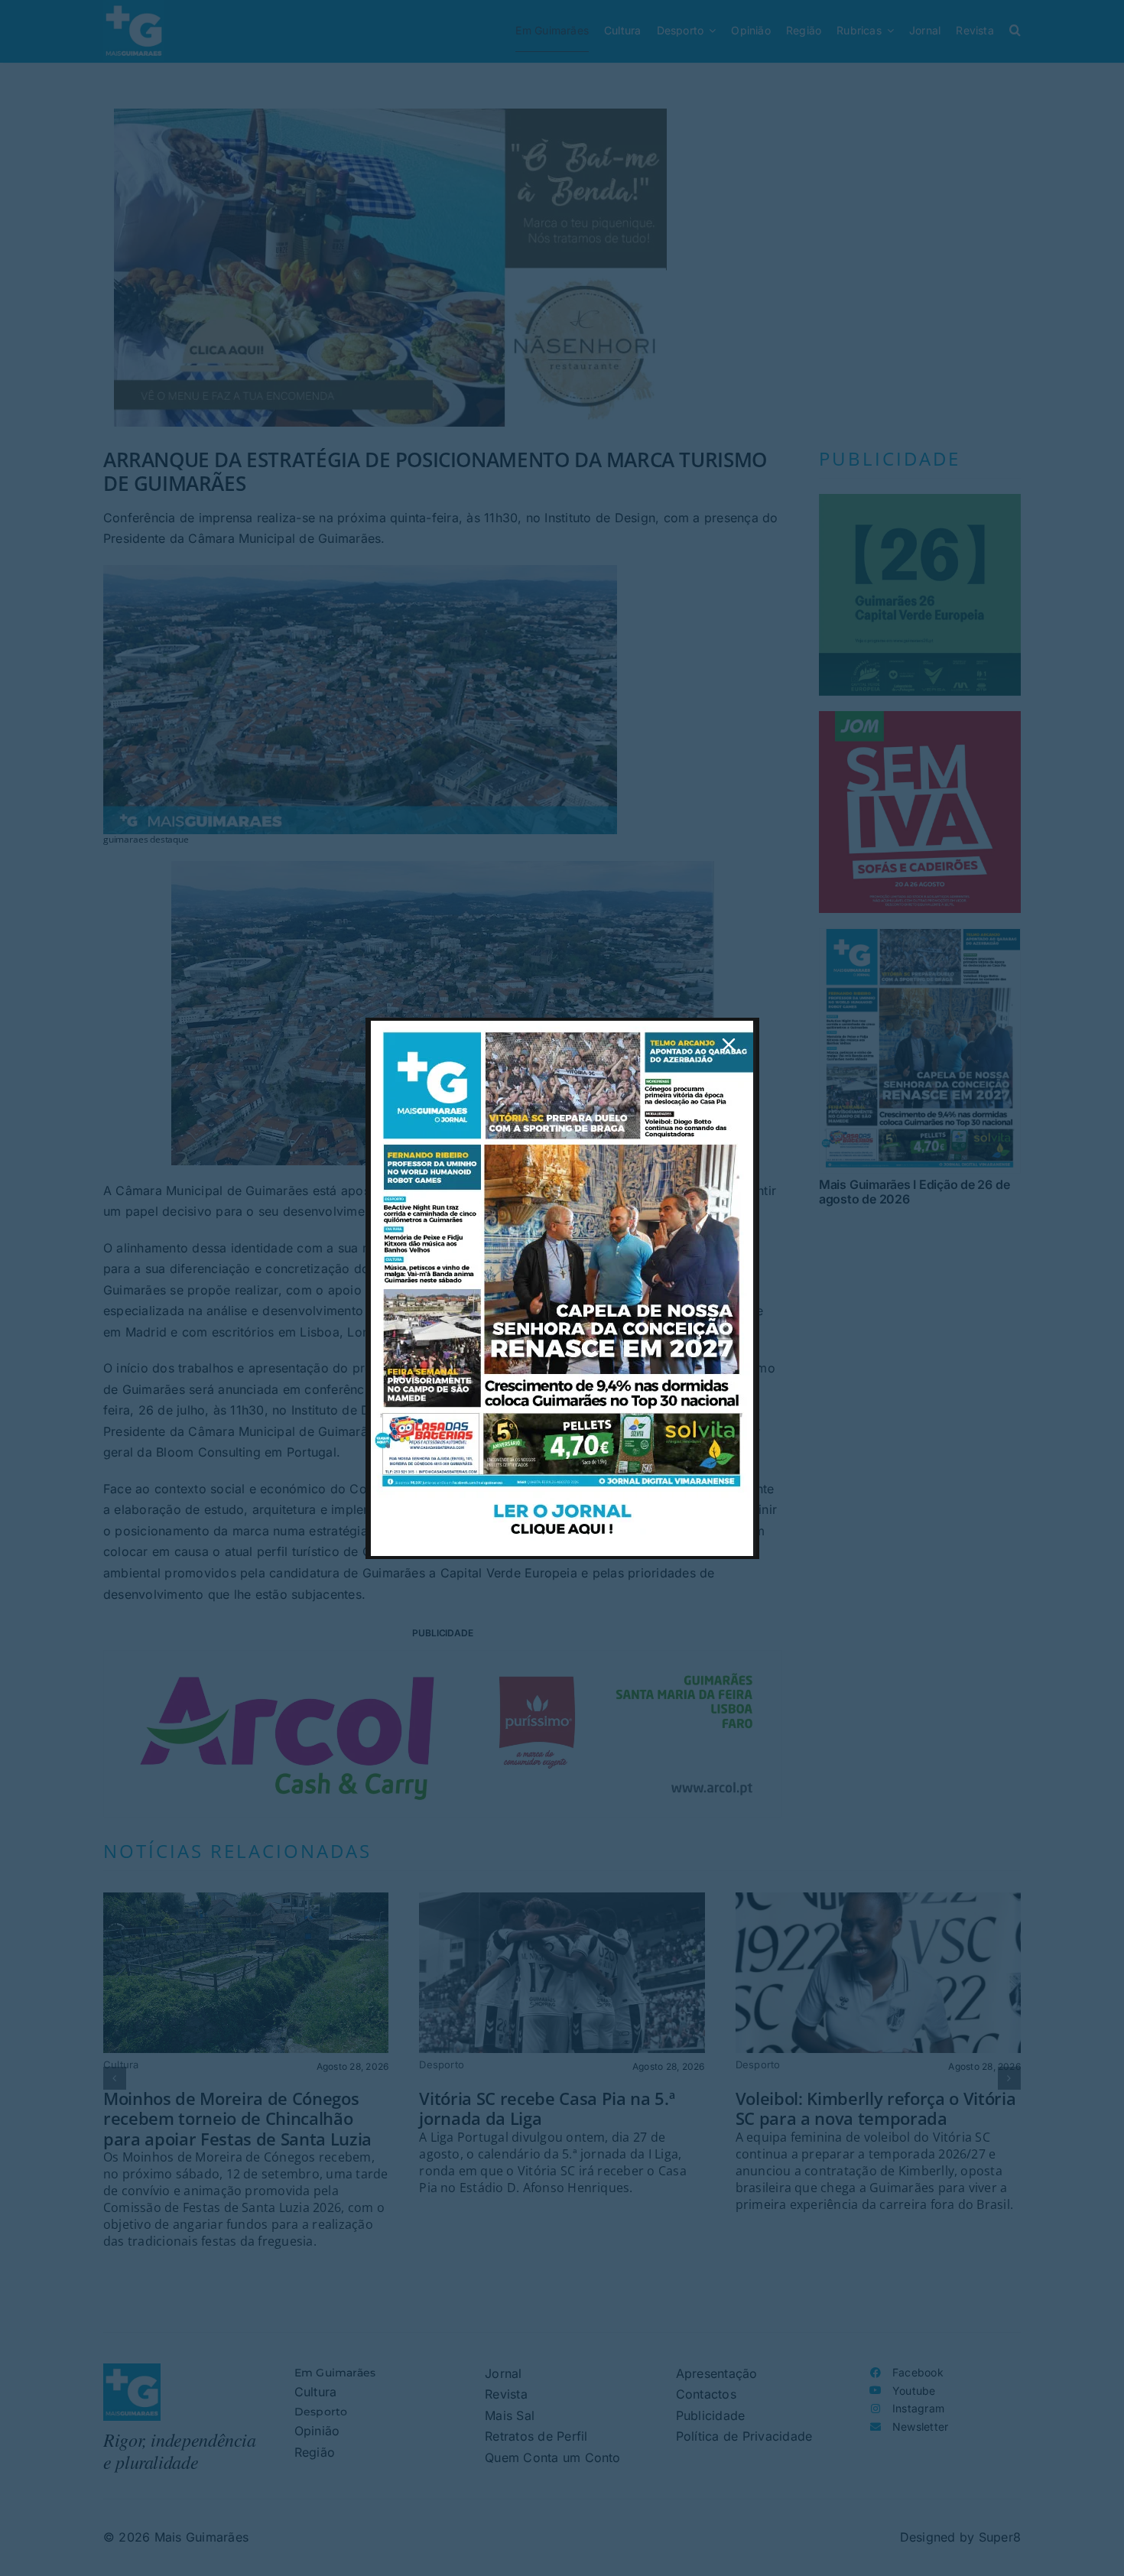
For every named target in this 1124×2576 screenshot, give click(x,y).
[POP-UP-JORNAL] (562, 1027)
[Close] (729, 1044)
